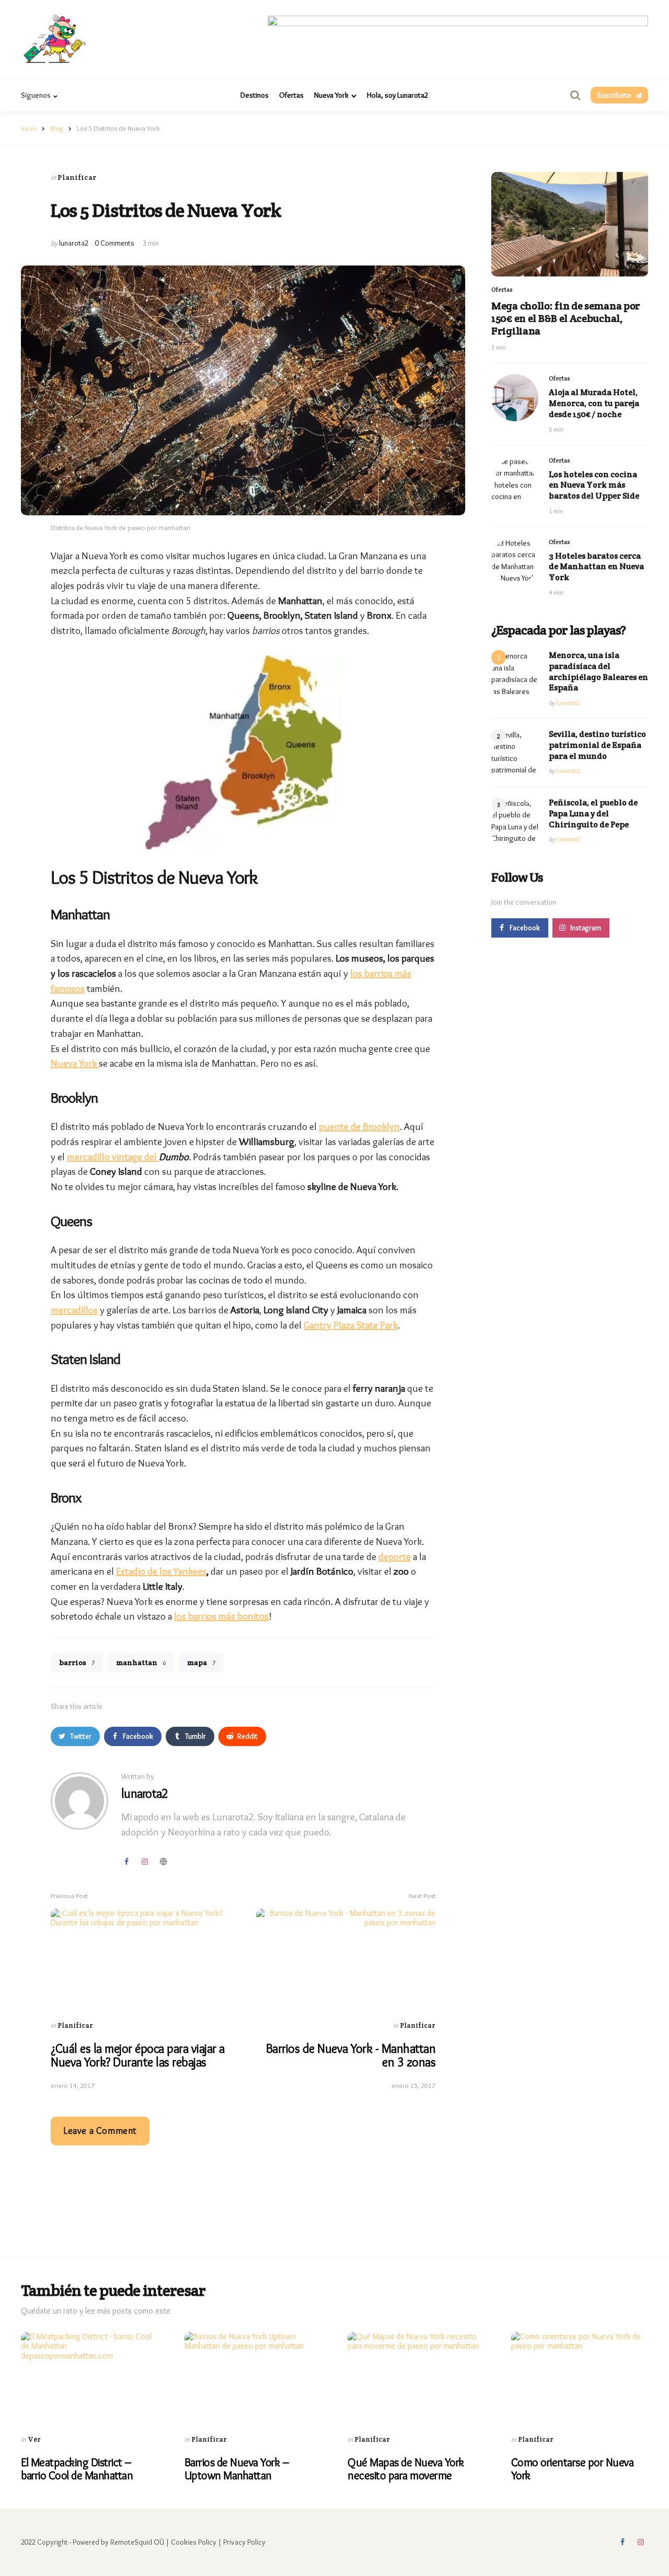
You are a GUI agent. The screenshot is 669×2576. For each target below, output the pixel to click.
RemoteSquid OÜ (137, 2542)
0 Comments (116, 243)
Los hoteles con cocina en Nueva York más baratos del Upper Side (594, 486)
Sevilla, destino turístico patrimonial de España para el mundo (597, 745)
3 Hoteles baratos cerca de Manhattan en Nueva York (596, 567)
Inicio (29, 128)
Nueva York (331, 95)
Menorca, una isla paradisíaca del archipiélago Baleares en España (598, 672)
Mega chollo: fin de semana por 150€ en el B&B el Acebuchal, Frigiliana (566, 318)
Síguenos (36, 95)
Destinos (255, 95)
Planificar (77, 177)
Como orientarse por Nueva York (573, 2469)
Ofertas (291, 95)
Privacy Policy (244, 2542)
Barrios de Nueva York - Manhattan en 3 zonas (351, 2055)
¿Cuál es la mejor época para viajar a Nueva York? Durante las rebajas (138, 2055)
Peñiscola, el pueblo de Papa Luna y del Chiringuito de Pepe (593, 814)
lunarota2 (74, 243)
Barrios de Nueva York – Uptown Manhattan (237, 2469)
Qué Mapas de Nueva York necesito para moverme (406, 2469)
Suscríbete (614, 95)
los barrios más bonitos (221, 1616)
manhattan (141, 1662)
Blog (57, 128)
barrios (77, 1662)
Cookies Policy (194, 2542)
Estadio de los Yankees (161, 1571)
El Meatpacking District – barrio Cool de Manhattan (77, 2469)
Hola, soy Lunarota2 (398, 95)
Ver (34, 2439)
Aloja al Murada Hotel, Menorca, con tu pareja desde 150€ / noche (594, 404)
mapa (201, 1662)
